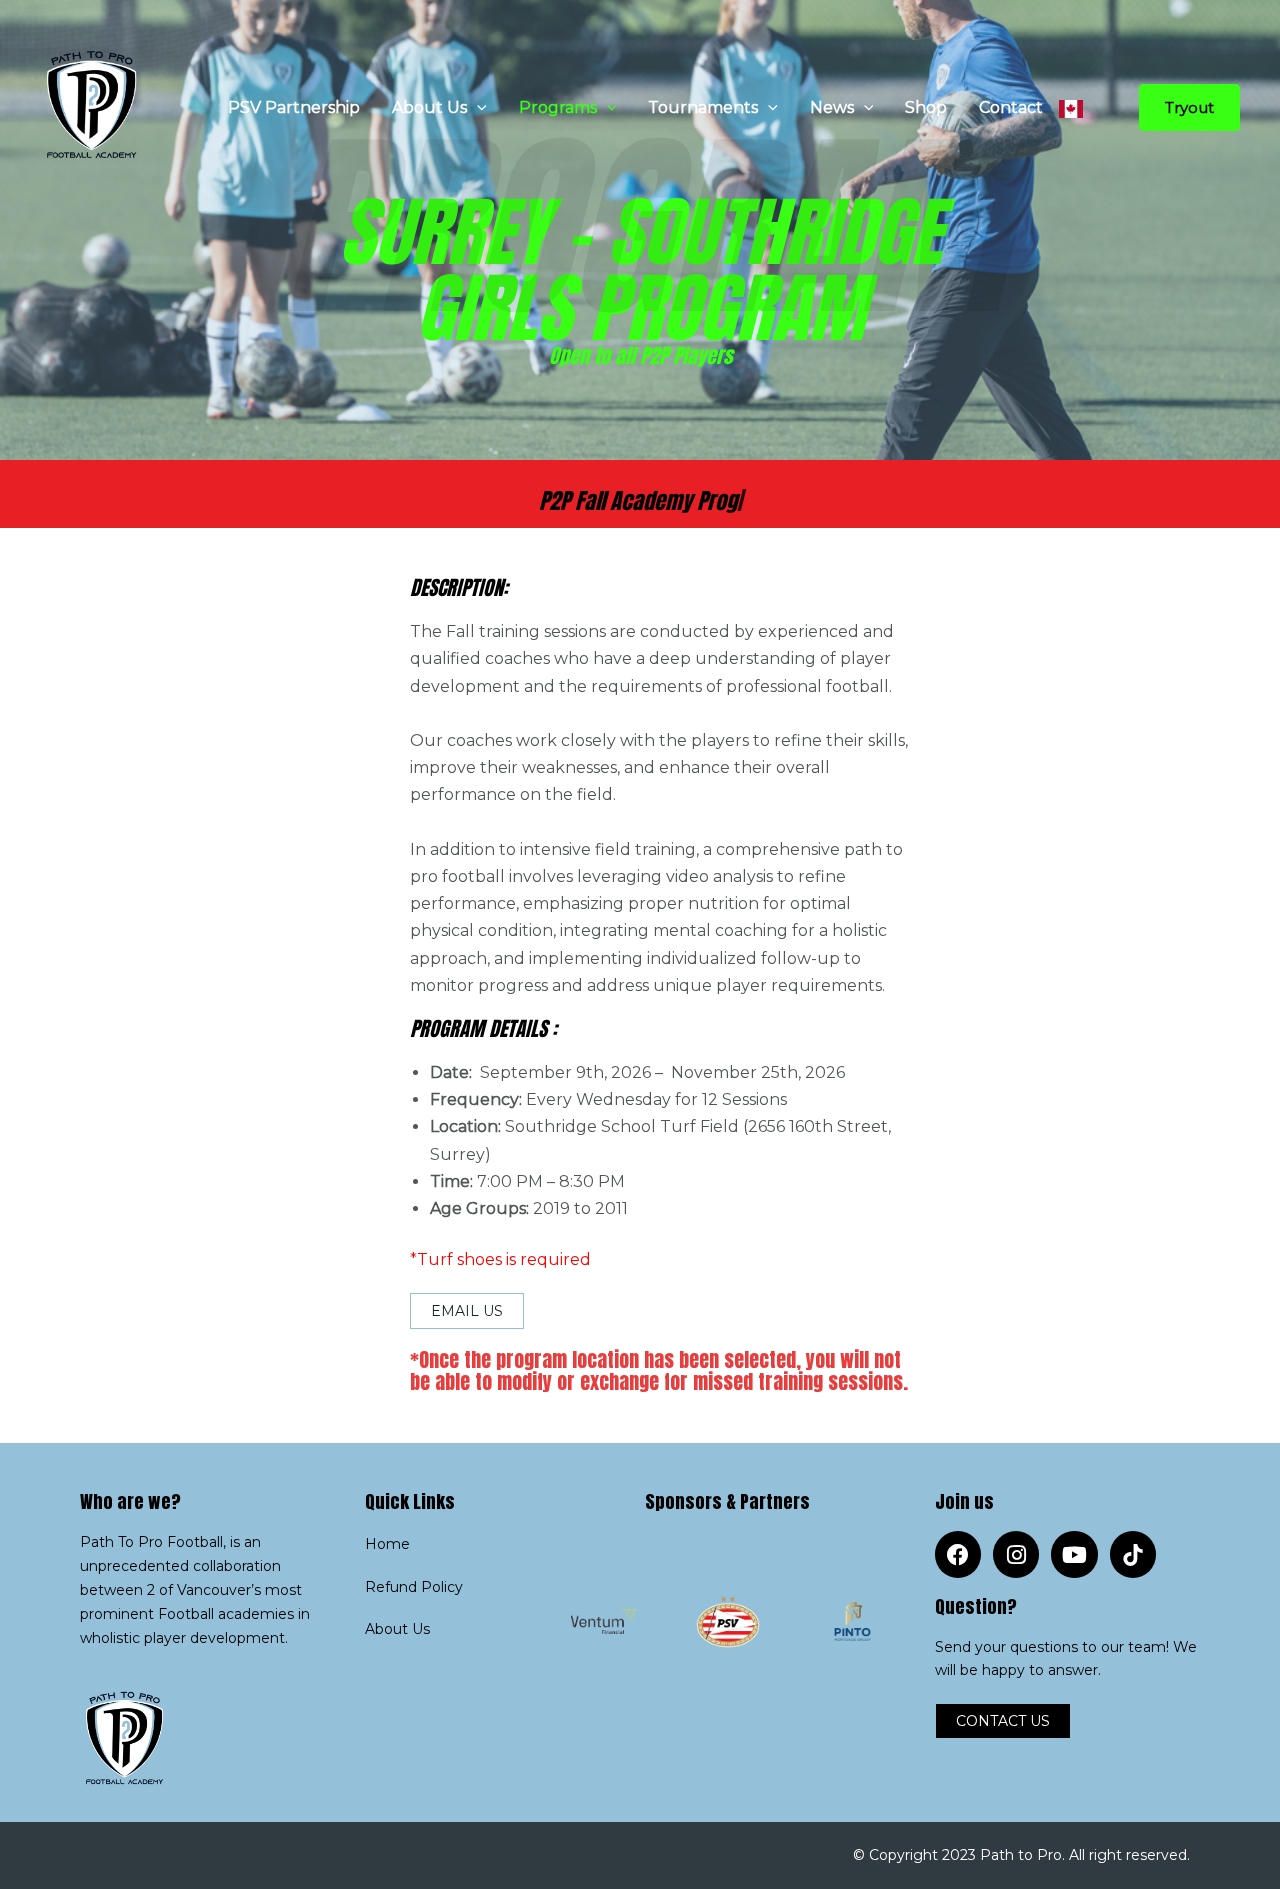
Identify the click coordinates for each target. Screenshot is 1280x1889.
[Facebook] (958, 1554)
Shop (926, 107)
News (832, 107)
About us (429, 107)
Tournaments (703, 107)
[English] (1071, 108)
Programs (558, 107)
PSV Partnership (294, 107)
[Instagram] (1016, 1554)
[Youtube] (1074, 1554)
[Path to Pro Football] (98, 106)
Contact (1011, 107)
